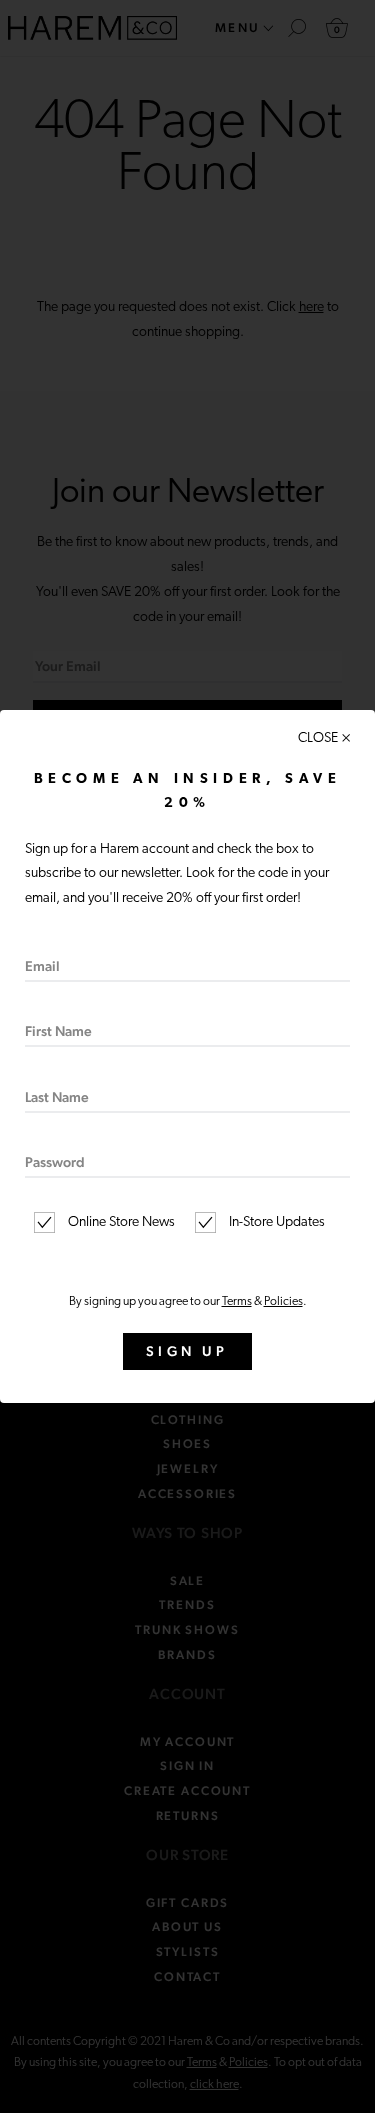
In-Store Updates (275, 1222)
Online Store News (120, 1222)
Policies (283, 1302)
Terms (237, 1302)
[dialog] (187, 1056)
